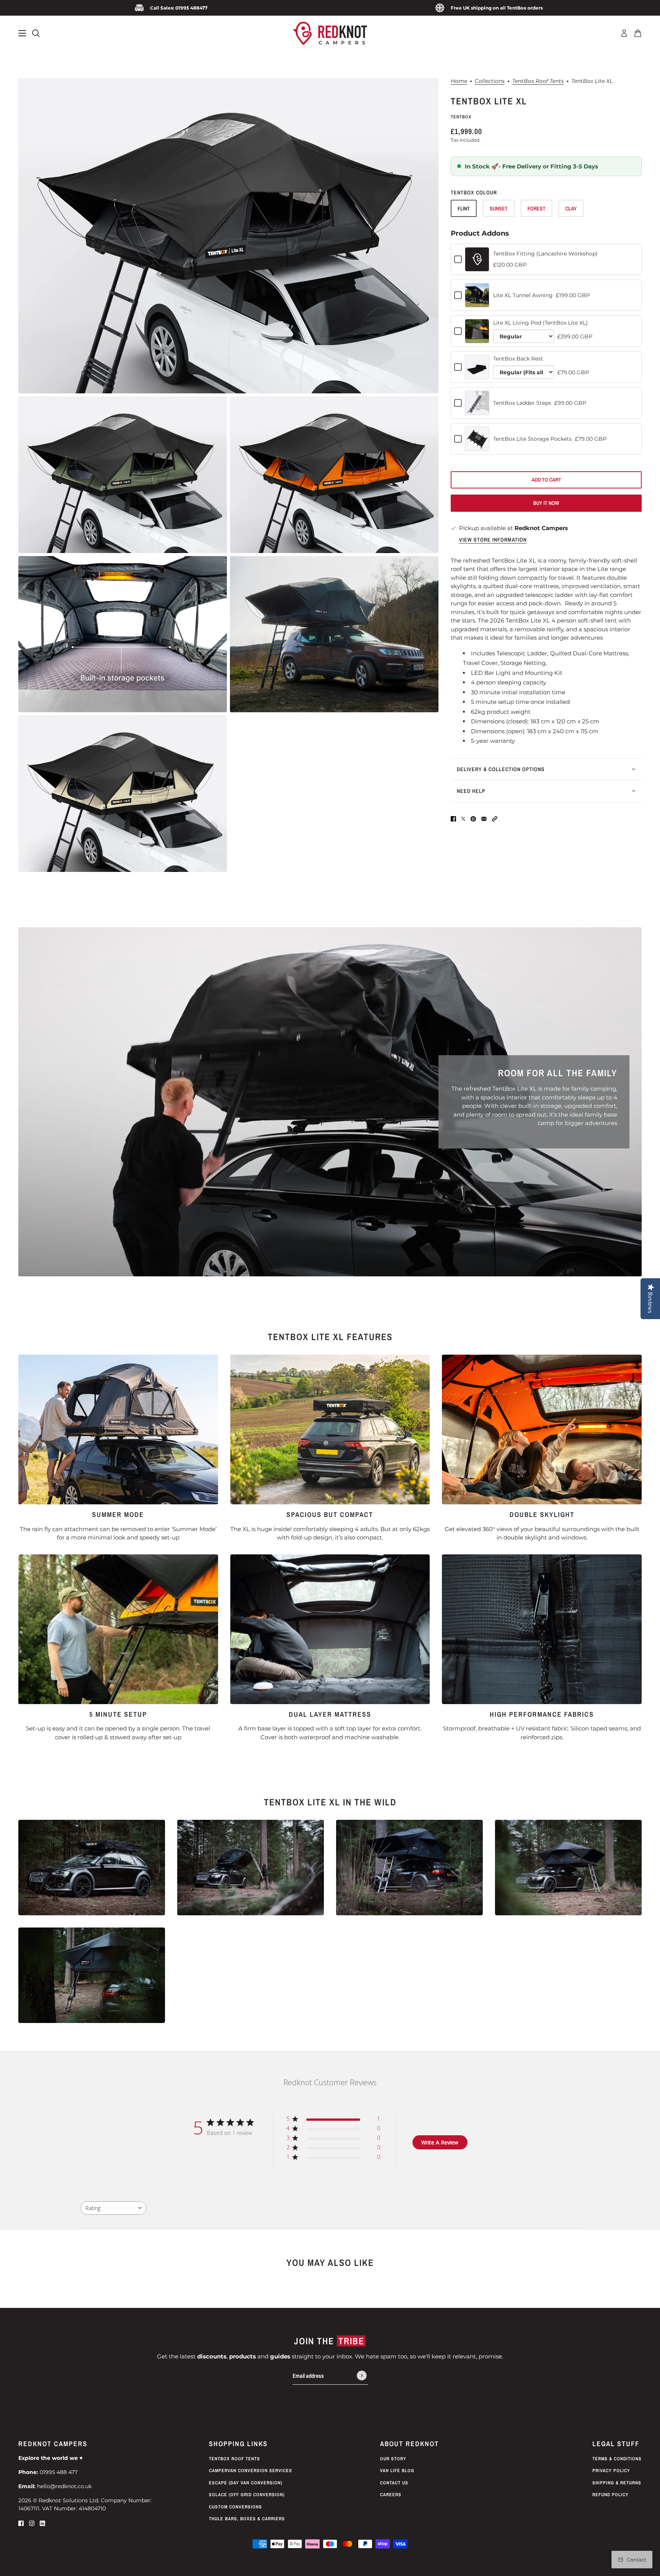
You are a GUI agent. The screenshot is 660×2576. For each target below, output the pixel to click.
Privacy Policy (611, 2471)
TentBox (461, 117)
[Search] (36, 33)
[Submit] (362, 2376)
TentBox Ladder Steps (522, 403)
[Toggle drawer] (22, 33)
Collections (490, 81)
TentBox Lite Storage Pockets (532, 439)
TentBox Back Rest (518, 359)
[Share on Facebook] (453, 819)
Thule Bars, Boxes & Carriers (247, 2519)
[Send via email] (484, 819)
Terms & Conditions (617, 2459)
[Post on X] (463, 819)
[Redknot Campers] (330, 33)
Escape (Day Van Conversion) (246, 2483)
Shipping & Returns (617, 2483)
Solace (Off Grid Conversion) (247, 2495)
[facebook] (21, 2523)
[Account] (624, 33)
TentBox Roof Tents (538, 81)
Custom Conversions (235, 2507)
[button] (495, 819)
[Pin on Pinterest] (473, 819)
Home (459, 81)
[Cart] (638, 33)
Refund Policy (611, 2495)
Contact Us (394, 2483)
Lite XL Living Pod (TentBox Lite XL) (540, 323)
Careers (391, 2495)
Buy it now (546, 503)
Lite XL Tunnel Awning (523, 295)
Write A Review (440, 2142)
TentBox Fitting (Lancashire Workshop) (545, 254)
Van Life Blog (397, 2471)
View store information (493, 540)
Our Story (393, 2459)
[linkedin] (42, 2523)
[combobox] (114, 2208)
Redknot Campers (541, 528)
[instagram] (32, 2523)
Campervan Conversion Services (251, 2471)
